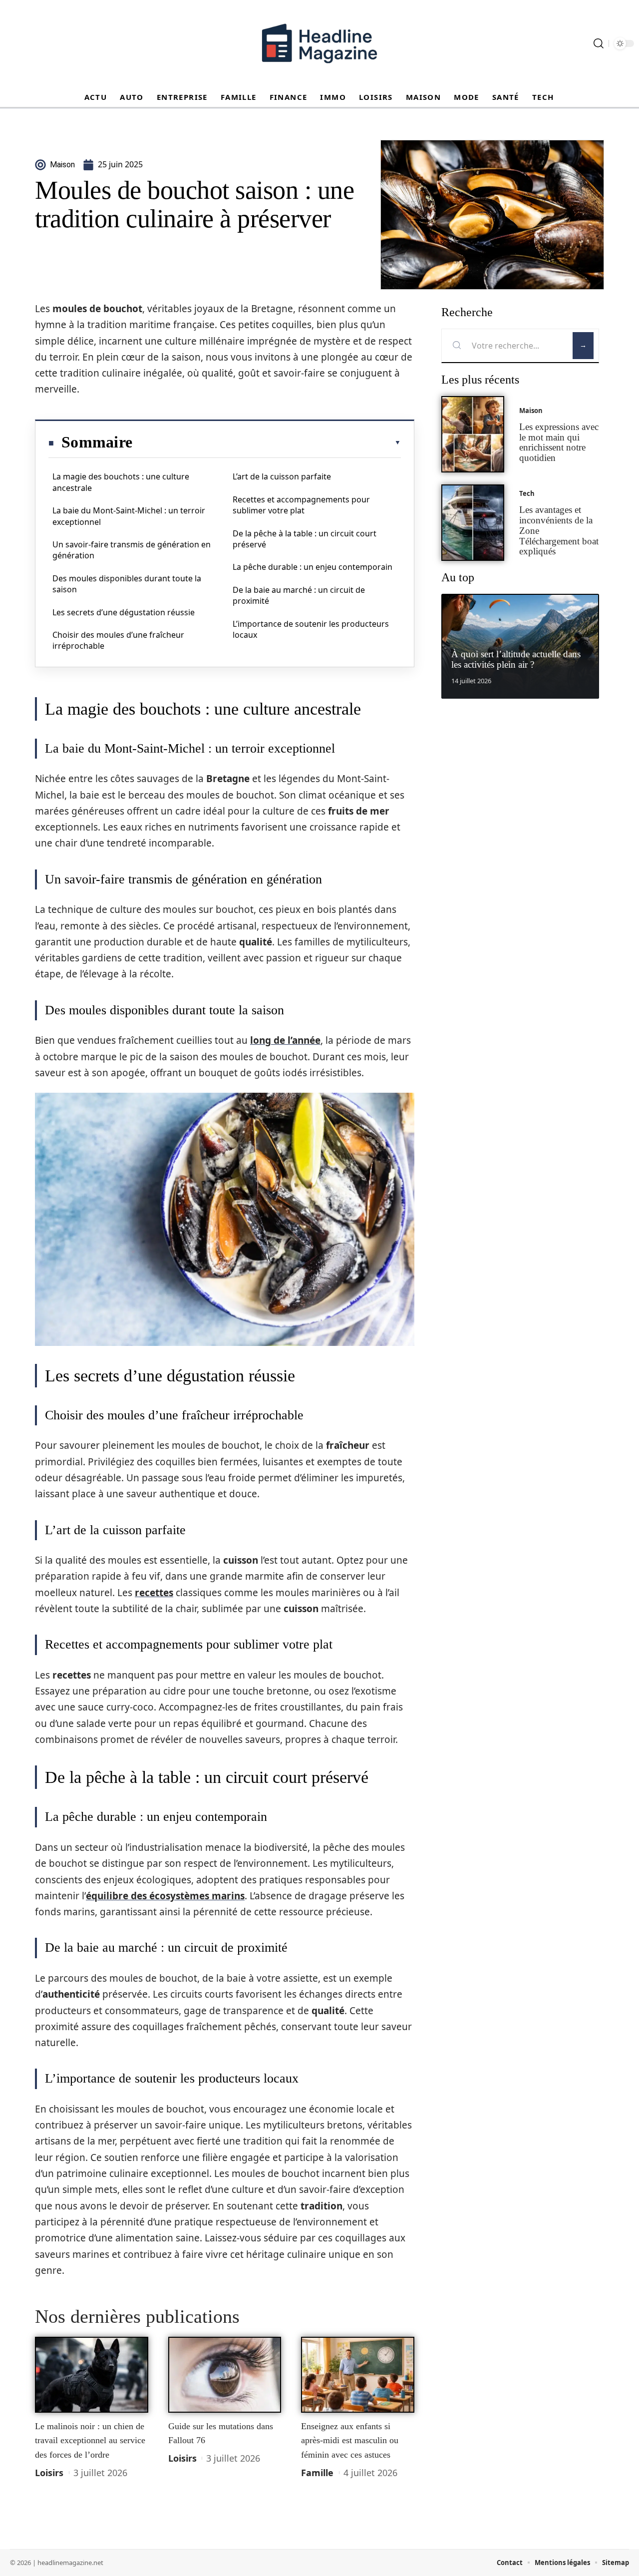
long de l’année (285, 1040)
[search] (599, 43)
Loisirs (49, 2473)
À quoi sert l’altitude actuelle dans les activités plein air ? (516, 659)
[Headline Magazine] (319, 43)
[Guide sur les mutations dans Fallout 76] (225, 2375)
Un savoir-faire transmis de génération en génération (132, 550)
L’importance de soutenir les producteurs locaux (311, 629)
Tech (527, 493)
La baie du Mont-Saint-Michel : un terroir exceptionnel (129, 516)
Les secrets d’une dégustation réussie (124, 612)
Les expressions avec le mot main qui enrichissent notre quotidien (559, 442)
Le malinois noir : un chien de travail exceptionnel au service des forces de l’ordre (90, 2440)
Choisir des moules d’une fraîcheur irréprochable (118, 640)
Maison (531, 411)
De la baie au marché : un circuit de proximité (299, 595)
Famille (317, 2473)
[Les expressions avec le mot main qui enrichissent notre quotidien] (473, 434)
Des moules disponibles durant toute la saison (127, 584)
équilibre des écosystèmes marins (165, 1896)
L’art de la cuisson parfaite (282, 476)
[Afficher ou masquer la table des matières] (267, 442)
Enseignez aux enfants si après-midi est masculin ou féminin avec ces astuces (350, 2440)
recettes (154, 1593)
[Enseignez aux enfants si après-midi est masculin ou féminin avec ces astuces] (358, 2375)
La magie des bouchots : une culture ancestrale (121, 482)
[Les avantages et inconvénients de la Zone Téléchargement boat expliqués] (473, 523)
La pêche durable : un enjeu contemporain (313, 567)
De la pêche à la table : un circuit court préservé (305, 539)
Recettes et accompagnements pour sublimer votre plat (301, 505)
